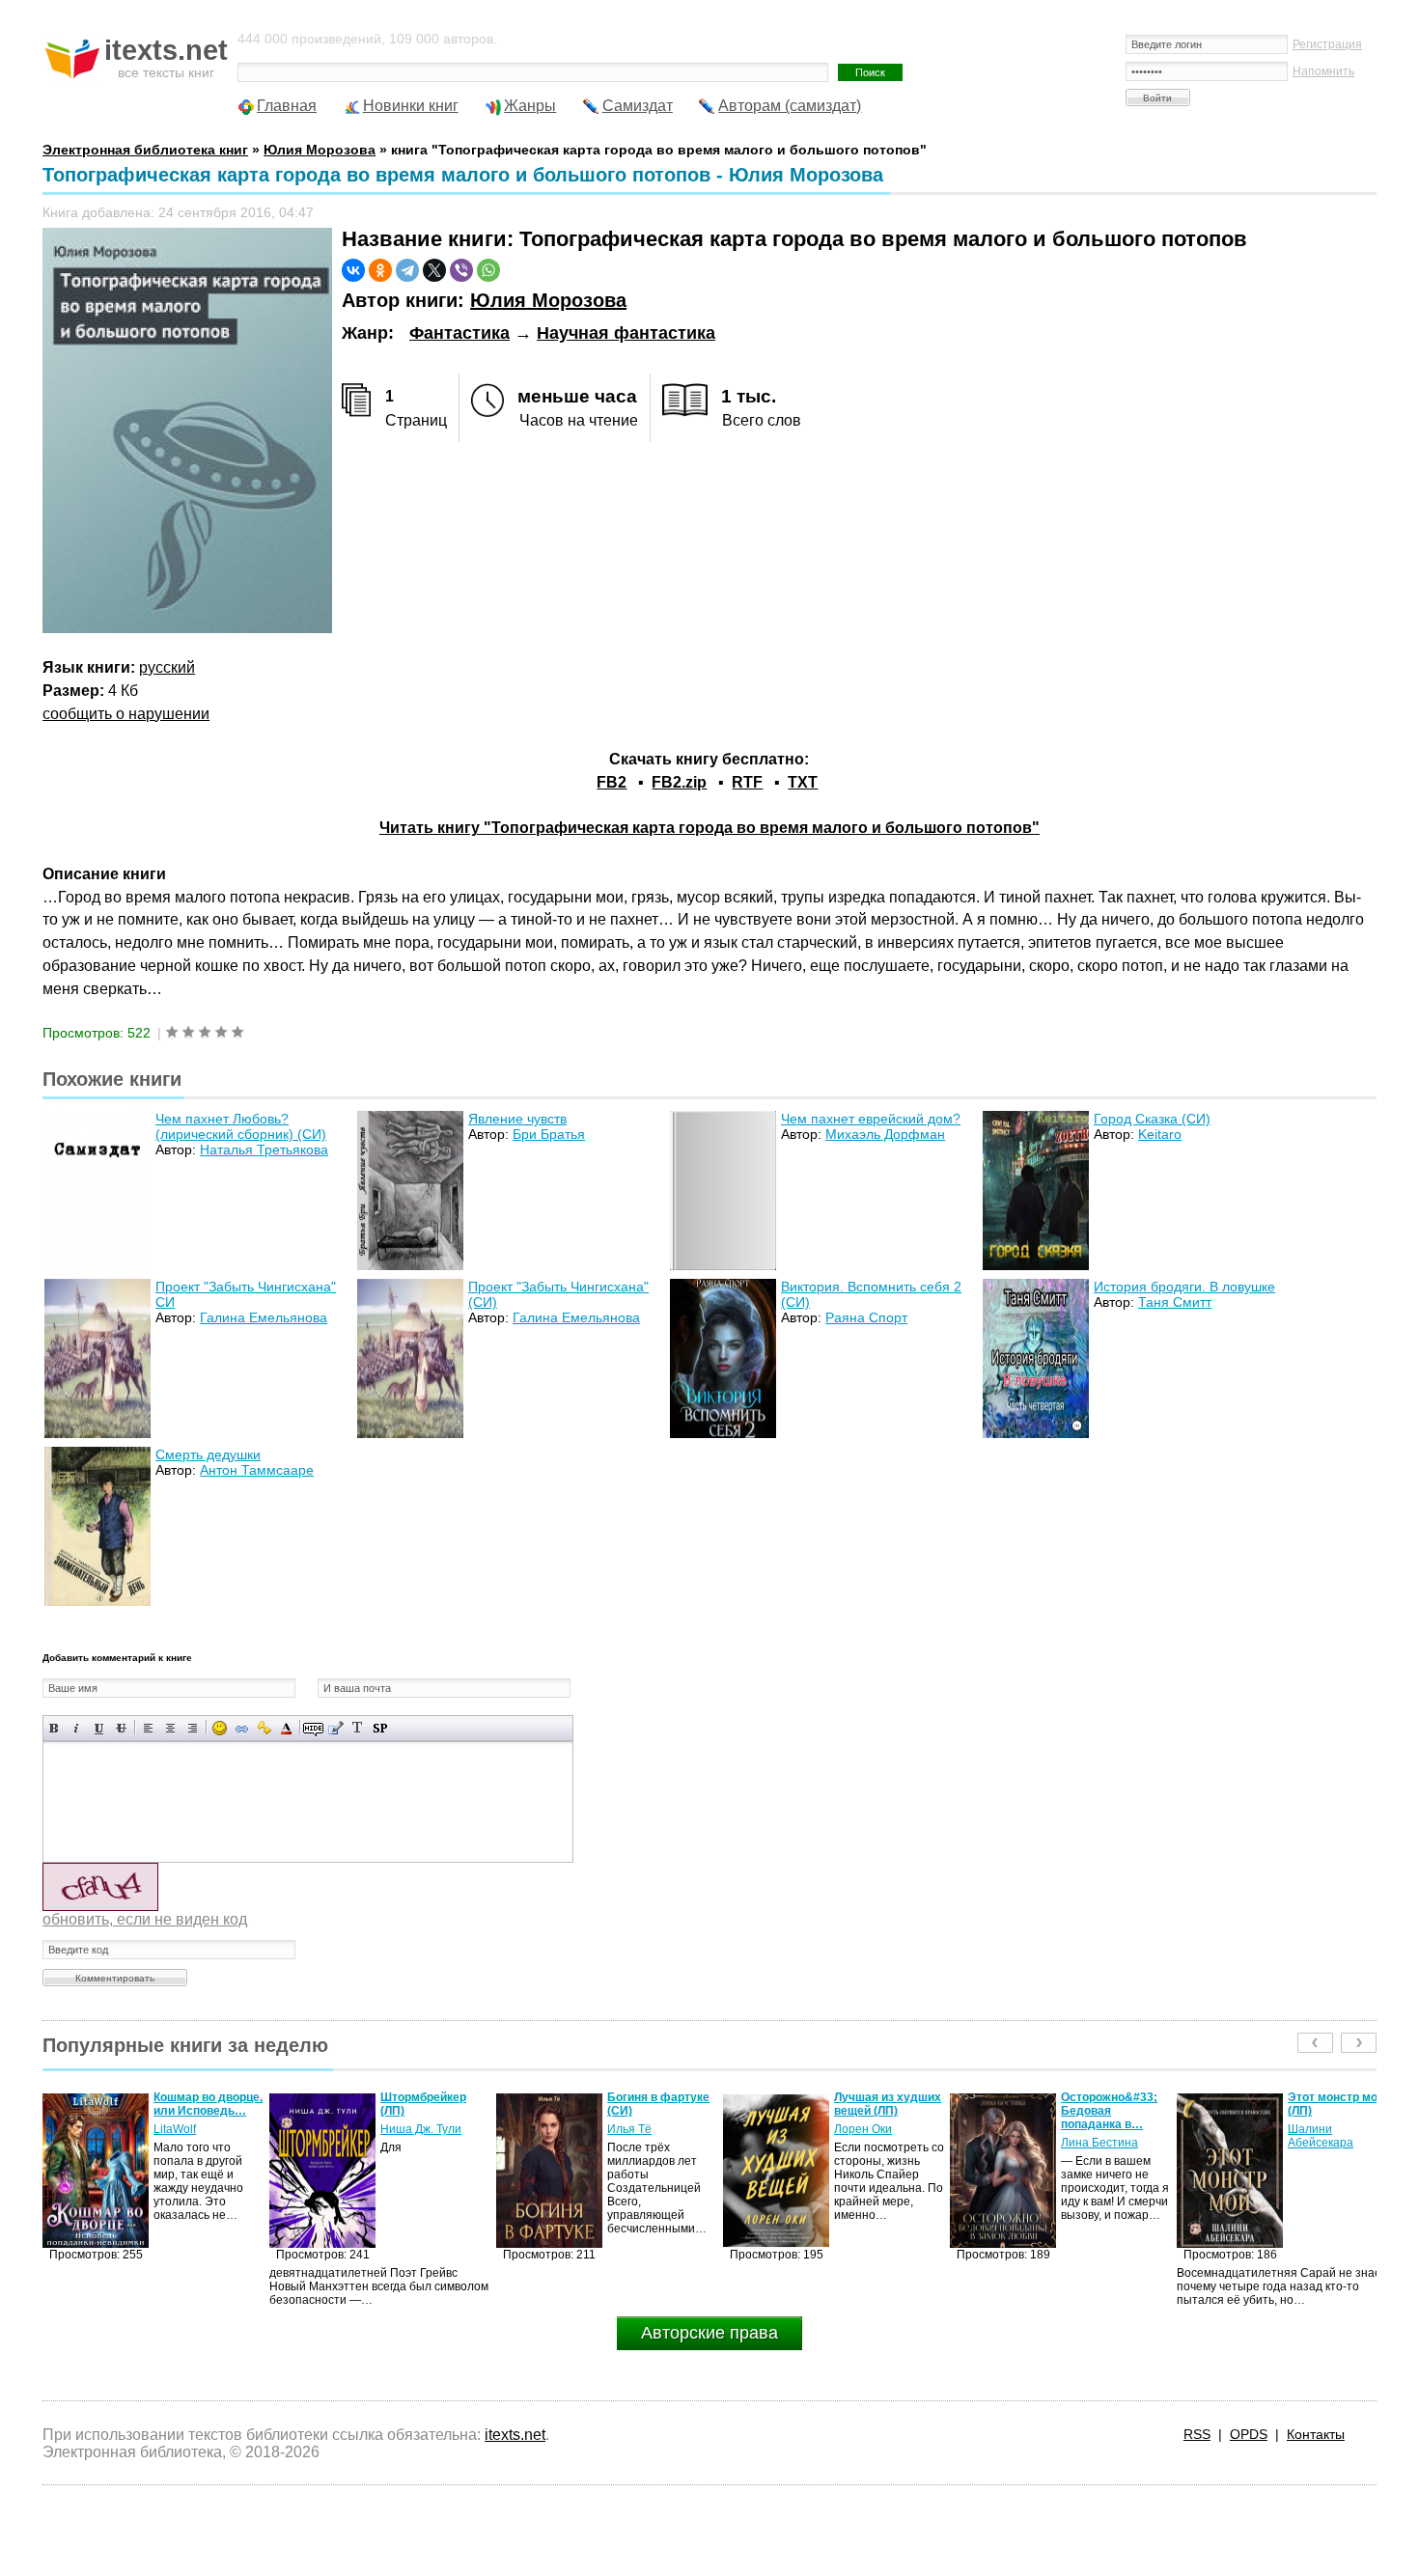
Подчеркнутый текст (99, 1728)
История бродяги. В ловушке (1184, 1287)
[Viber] (461, 270)
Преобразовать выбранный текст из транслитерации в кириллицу (358, 1728)
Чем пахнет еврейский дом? (871, 1119)
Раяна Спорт (866, 1317)
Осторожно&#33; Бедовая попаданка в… (882, 2111)
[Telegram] (407, 270)
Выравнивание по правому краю (193, 1728)
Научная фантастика (626, 333)
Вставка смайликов (220, 1728)
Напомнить (1323, 71)
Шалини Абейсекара (1094, 2136)
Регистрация (1327, 44)
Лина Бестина (873, 2143)
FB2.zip (679, 782)
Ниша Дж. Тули (194, 2129)
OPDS (1249, 2434)
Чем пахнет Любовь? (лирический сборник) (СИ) (241, 1126)
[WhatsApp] (488, 270)
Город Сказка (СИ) (1152, 1119)
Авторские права (709, 2333)
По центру (170, 1728)
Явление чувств (517, 1119)
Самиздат (638, 106)
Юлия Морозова (548, 300)
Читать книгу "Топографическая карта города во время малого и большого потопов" (709, 828)
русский (167, 667)
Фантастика (459, 333)
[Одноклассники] (380, 270)
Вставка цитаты (335, 1728)
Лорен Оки (636, 2129)
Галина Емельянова (264, 1317)
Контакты (1316, 2434)
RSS (1197, 2434)
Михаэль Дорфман (885, 1134)
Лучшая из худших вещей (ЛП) (661, 2104)
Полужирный (55, 1728)
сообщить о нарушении (126, 714)
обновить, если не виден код (145, 1919)
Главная (287, 106)
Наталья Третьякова (264, 1150)
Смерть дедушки (208, 1454)
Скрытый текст (313, 1728)
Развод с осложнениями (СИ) (1331, 2111)
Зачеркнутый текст (121, 1728)
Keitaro (1160, 1134)
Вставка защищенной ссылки (264, 1728)
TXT (803, 782)
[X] (434, 270)
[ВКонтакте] (353, 270)
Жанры (530, 106)
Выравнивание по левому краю (148, 1728)
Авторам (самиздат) (790, 106)
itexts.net (515, 2435)
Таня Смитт (1175, 1302)
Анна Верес (1320, 2143)
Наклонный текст (77, 1728)
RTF (747, 782)
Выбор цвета (286, 1728)
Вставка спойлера (380, 1728)
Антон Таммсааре (257, 1470)
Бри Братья (549, 1134)
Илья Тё (403, 2129)
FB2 (612, 782)
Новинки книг (411, 106)
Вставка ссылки (242, 1728)
